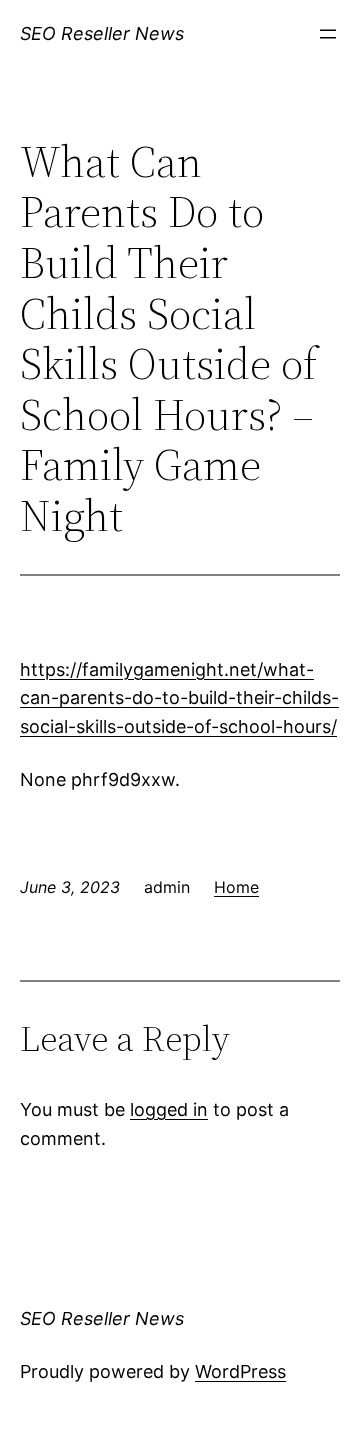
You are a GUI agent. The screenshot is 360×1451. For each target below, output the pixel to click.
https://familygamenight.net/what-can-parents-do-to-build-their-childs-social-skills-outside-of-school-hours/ (179, 698)
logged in (169, 1109)
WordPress (240, 1371)
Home (236, 887)
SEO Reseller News (102, 33)
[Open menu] (328, 34)
